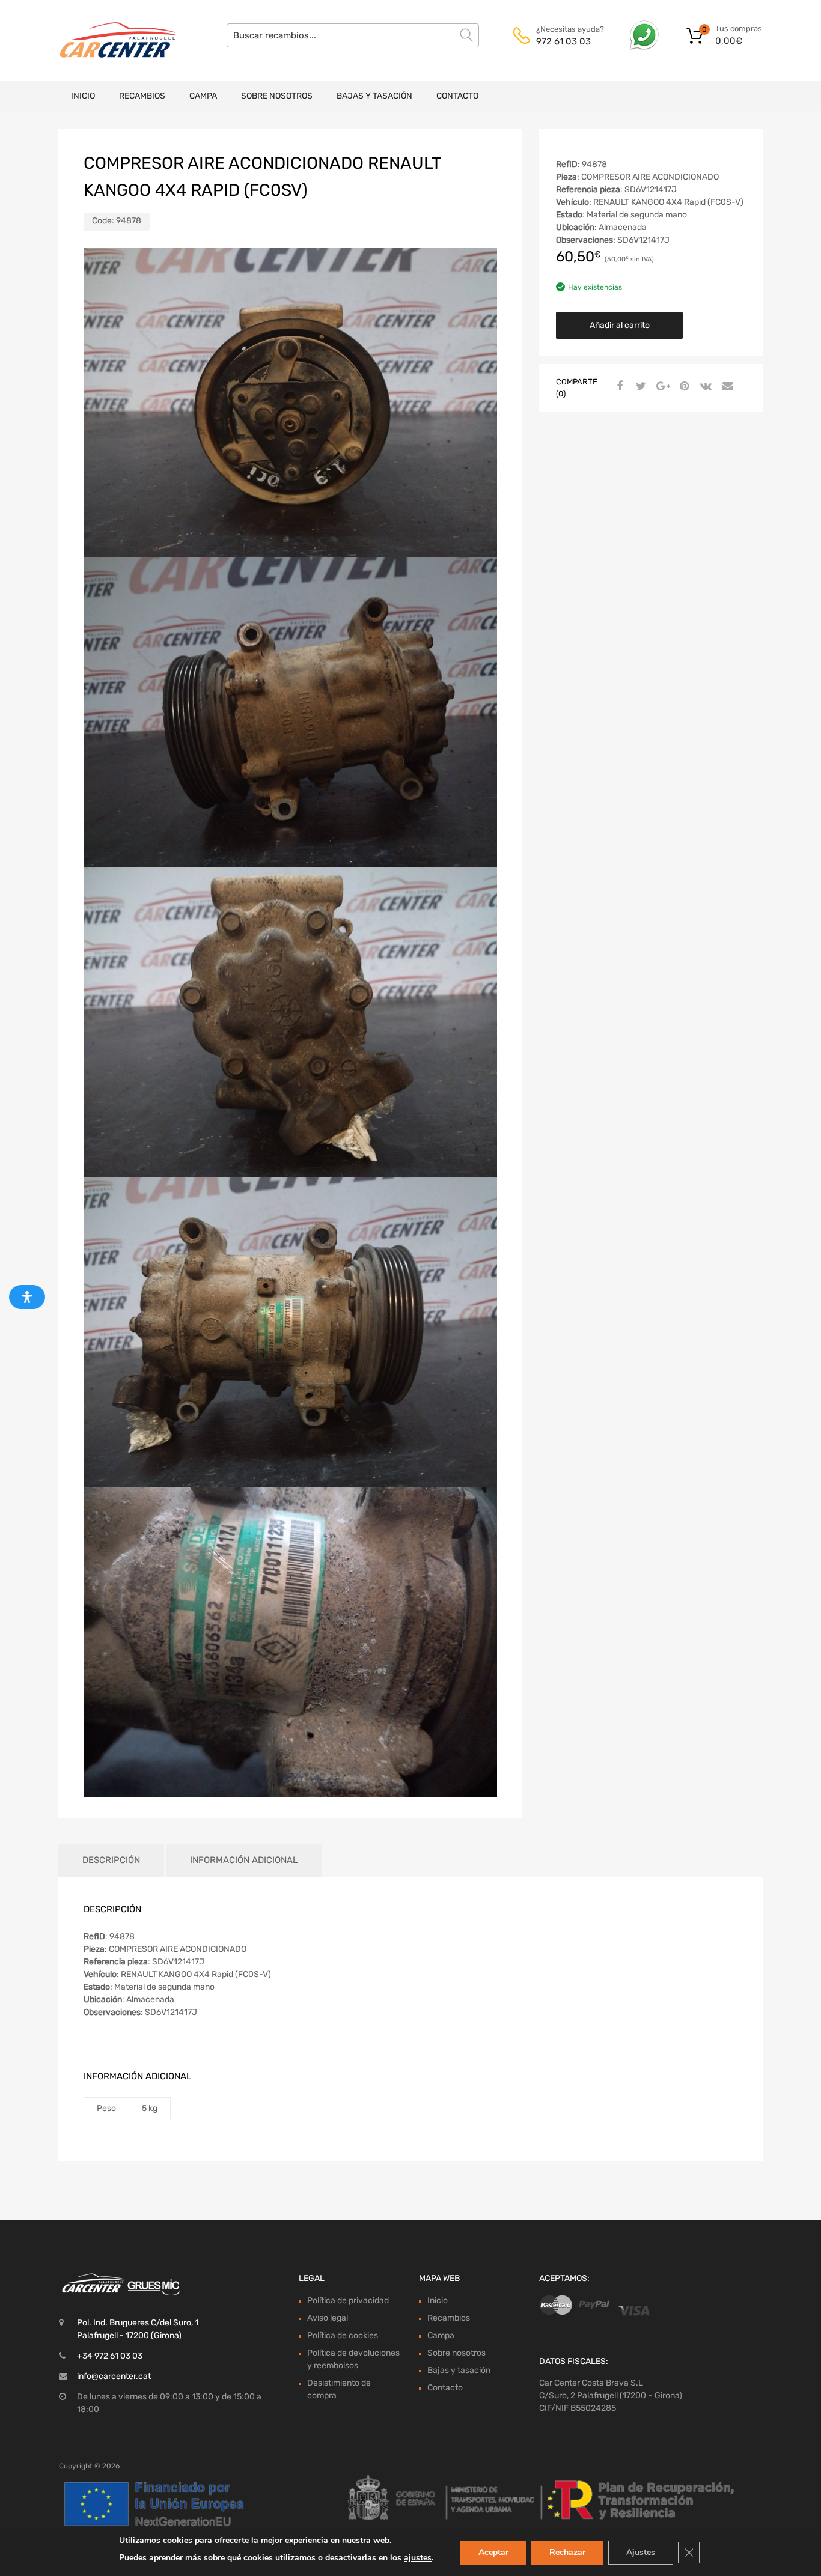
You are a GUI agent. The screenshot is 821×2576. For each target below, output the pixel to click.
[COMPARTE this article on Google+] (661, 387)
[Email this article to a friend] (726, 387)
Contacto (457, 96)
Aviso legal (328, 2318)
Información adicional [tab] (244, 1860)
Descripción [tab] (111, 1860)
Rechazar (567, 2552)
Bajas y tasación (374, 96)
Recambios (142, 96)
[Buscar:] (353, 35)
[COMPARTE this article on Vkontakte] (704, 387)
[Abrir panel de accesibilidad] (27, 1297)
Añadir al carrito (620, 325)
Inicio (83, 96)
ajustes (418, 2558)
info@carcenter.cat (114, 2376)
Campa (203, 96)
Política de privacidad (348, 2301)
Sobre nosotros (277, 96)
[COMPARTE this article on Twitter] (639, 387)
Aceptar (493, 2552)
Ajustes (641, 2552)
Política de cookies (343, 2335)
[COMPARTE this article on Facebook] (618, 387)
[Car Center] (110, 40)
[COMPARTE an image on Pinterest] (683, 387)
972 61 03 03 (563, 41)
